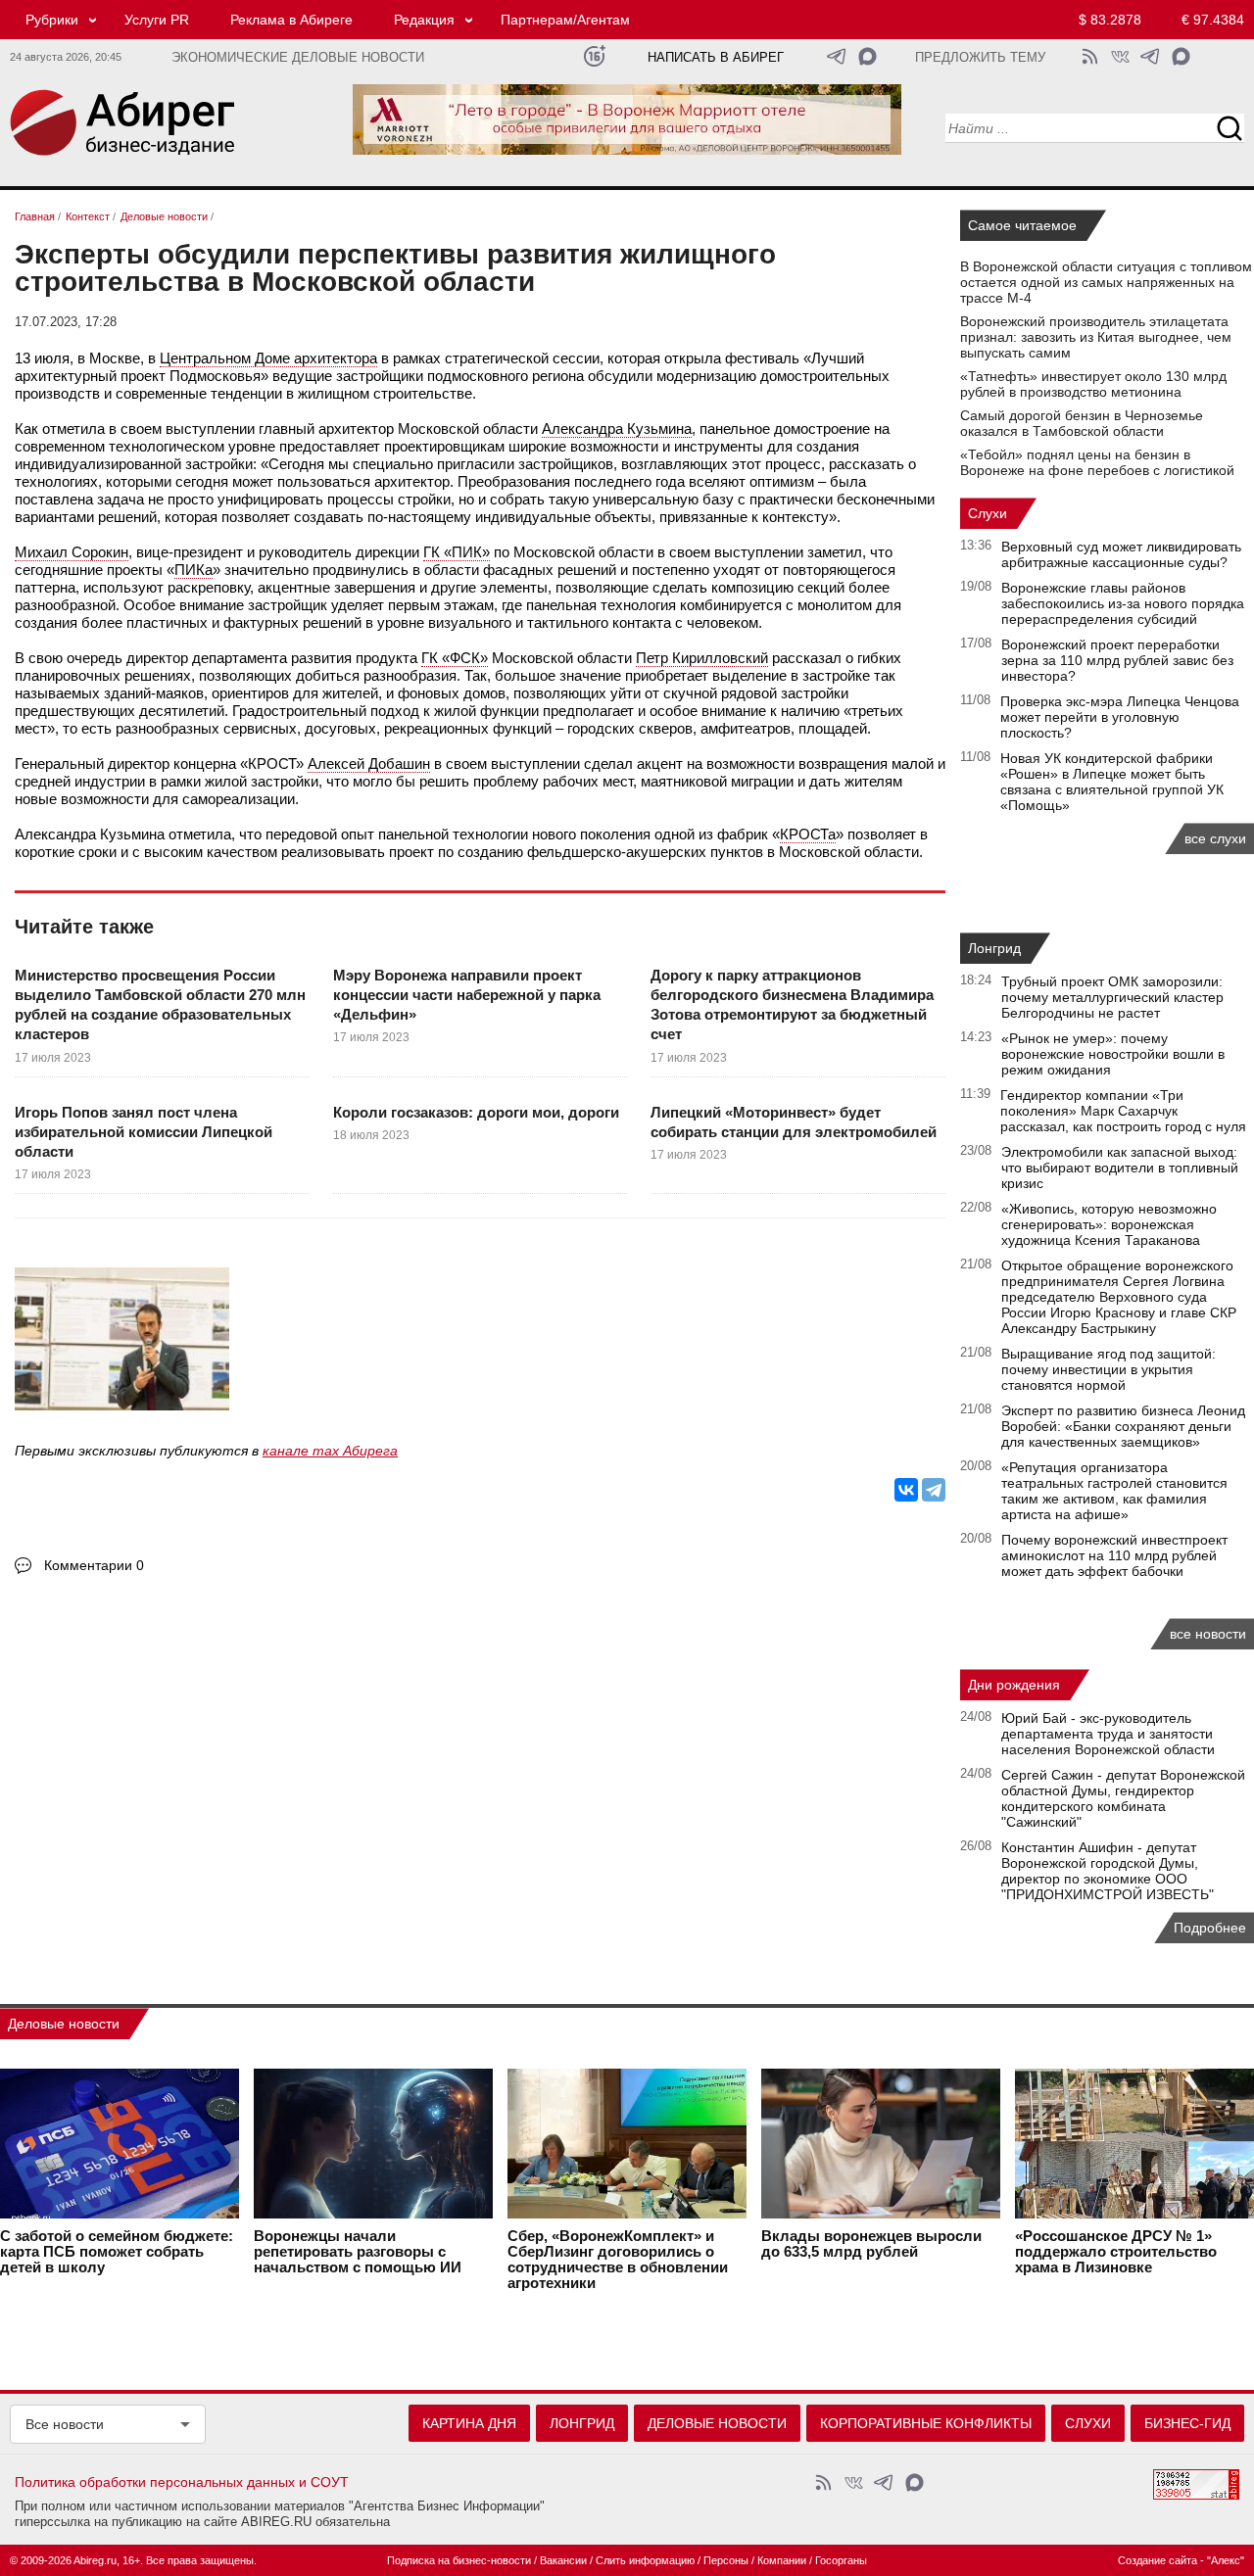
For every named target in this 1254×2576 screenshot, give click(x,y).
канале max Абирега (330, 1451)
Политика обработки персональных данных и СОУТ (182, 2482)
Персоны (726, 2560)
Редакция (424, 20)
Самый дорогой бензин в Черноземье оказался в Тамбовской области (1082, 423)
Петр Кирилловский (702, 658)
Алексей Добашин (369, 763)
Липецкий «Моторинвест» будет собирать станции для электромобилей (794, 1122)
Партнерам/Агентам (565, 20)
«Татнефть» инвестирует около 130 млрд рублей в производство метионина (1093, 384)
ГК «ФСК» (455, 658)
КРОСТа (808, 834)
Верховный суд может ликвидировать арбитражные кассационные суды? (1121, 554)
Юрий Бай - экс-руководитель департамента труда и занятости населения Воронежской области (1108, 1734)
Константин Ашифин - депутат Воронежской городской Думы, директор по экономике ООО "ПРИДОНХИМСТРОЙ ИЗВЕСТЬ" (1108, 1871)
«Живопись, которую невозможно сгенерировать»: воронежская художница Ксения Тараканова (1109, 1224)
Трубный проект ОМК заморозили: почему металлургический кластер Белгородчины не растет (1112, 997)
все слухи (1215, 838)
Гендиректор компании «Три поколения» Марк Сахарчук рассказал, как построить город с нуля (1123, 1111)
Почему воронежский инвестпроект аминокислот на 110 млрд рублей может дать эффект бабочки (1114, 1555)
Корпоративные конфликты (926, 2423)
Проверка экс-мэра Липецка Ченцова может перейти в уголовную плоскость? (1120, 717)
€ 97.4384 (1213, 20)
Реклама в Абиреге (291, 20)
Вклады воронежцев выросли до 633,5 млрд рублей (871, 2244)
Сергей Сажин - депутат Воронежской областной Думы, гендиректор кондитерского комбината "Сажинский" (1123, 1798)
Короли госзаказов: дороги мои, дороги (476, 1112)
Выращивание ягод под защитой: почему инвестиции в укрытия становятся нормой (1109, 1369)
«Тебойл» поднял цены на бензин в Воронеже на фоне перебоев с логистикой (1097, 462)
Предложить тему (980, 58)
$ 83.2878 (1110, 20)
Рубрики (52, 20)
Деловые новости (64, 2024)
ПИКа (193, 570)
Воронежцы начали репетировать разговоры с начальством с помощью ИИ (358, 2252)
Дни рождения (1014, 1685)
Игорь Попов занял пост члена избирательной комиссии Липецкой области (144, 1132)
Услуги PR (157, 20)
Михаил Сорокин (72, 552)
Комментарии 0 (94, 1565)
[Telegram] (934, 1490)
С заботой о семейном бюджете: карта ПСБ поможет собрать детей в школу (117, 2252)
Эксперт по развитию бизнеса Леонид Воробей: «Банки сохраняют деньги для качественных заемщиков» (1123, 1426)
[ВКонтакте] (906, 1490)
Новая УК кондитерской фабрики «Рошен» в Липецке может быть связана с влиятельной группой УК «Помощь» (1112, 782)
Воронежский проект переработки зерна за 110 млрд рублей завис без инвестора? (1117, 660)
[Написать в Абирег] (868, 56)
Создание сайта (1158, 2560)
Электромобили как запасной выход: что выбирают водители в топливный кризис (1120, 1168)
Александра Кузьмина (617, 429)
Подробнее (1210, 1928)
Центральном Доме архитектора (268, 358)
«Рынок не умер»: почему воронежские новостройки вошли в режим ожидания (1113, 1054)
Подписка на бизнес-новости (459, 2560)
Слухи (988, 513)
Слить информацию (645, 2560)
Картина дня (469, 2423)
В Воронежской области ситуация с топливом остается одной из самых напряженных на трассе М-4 (1106, 282)
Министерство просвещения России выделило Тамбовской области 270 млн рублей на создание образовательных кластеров (160, 1005)
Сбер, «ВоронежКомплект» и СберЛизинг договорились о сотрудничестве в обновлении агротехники (618, 2260)
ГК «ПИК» (457, 552)
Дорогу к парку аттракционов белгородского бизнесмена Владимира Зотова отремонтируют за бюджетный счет (792, 1005)
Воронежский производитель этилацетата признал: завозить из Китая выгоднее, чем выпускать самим (1096, 337)
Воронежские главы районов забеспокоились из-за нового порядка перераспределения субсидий (1123, 603)
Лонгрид (994, 948)
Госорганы (841, 2560)
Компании (782, 2560)
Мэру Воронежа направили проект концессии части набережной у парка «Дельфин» (467, 995)
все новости (1208, 1634)
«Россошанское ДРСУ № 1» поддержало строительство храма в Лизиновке (1116, 2252)
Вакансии (563, 2560)
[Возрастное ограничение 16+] (594, 56)
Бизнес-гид (1187, 2423)
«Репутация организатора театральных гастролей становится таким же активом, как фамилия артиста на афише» (1114, 1491)
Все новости (65, 2424)
